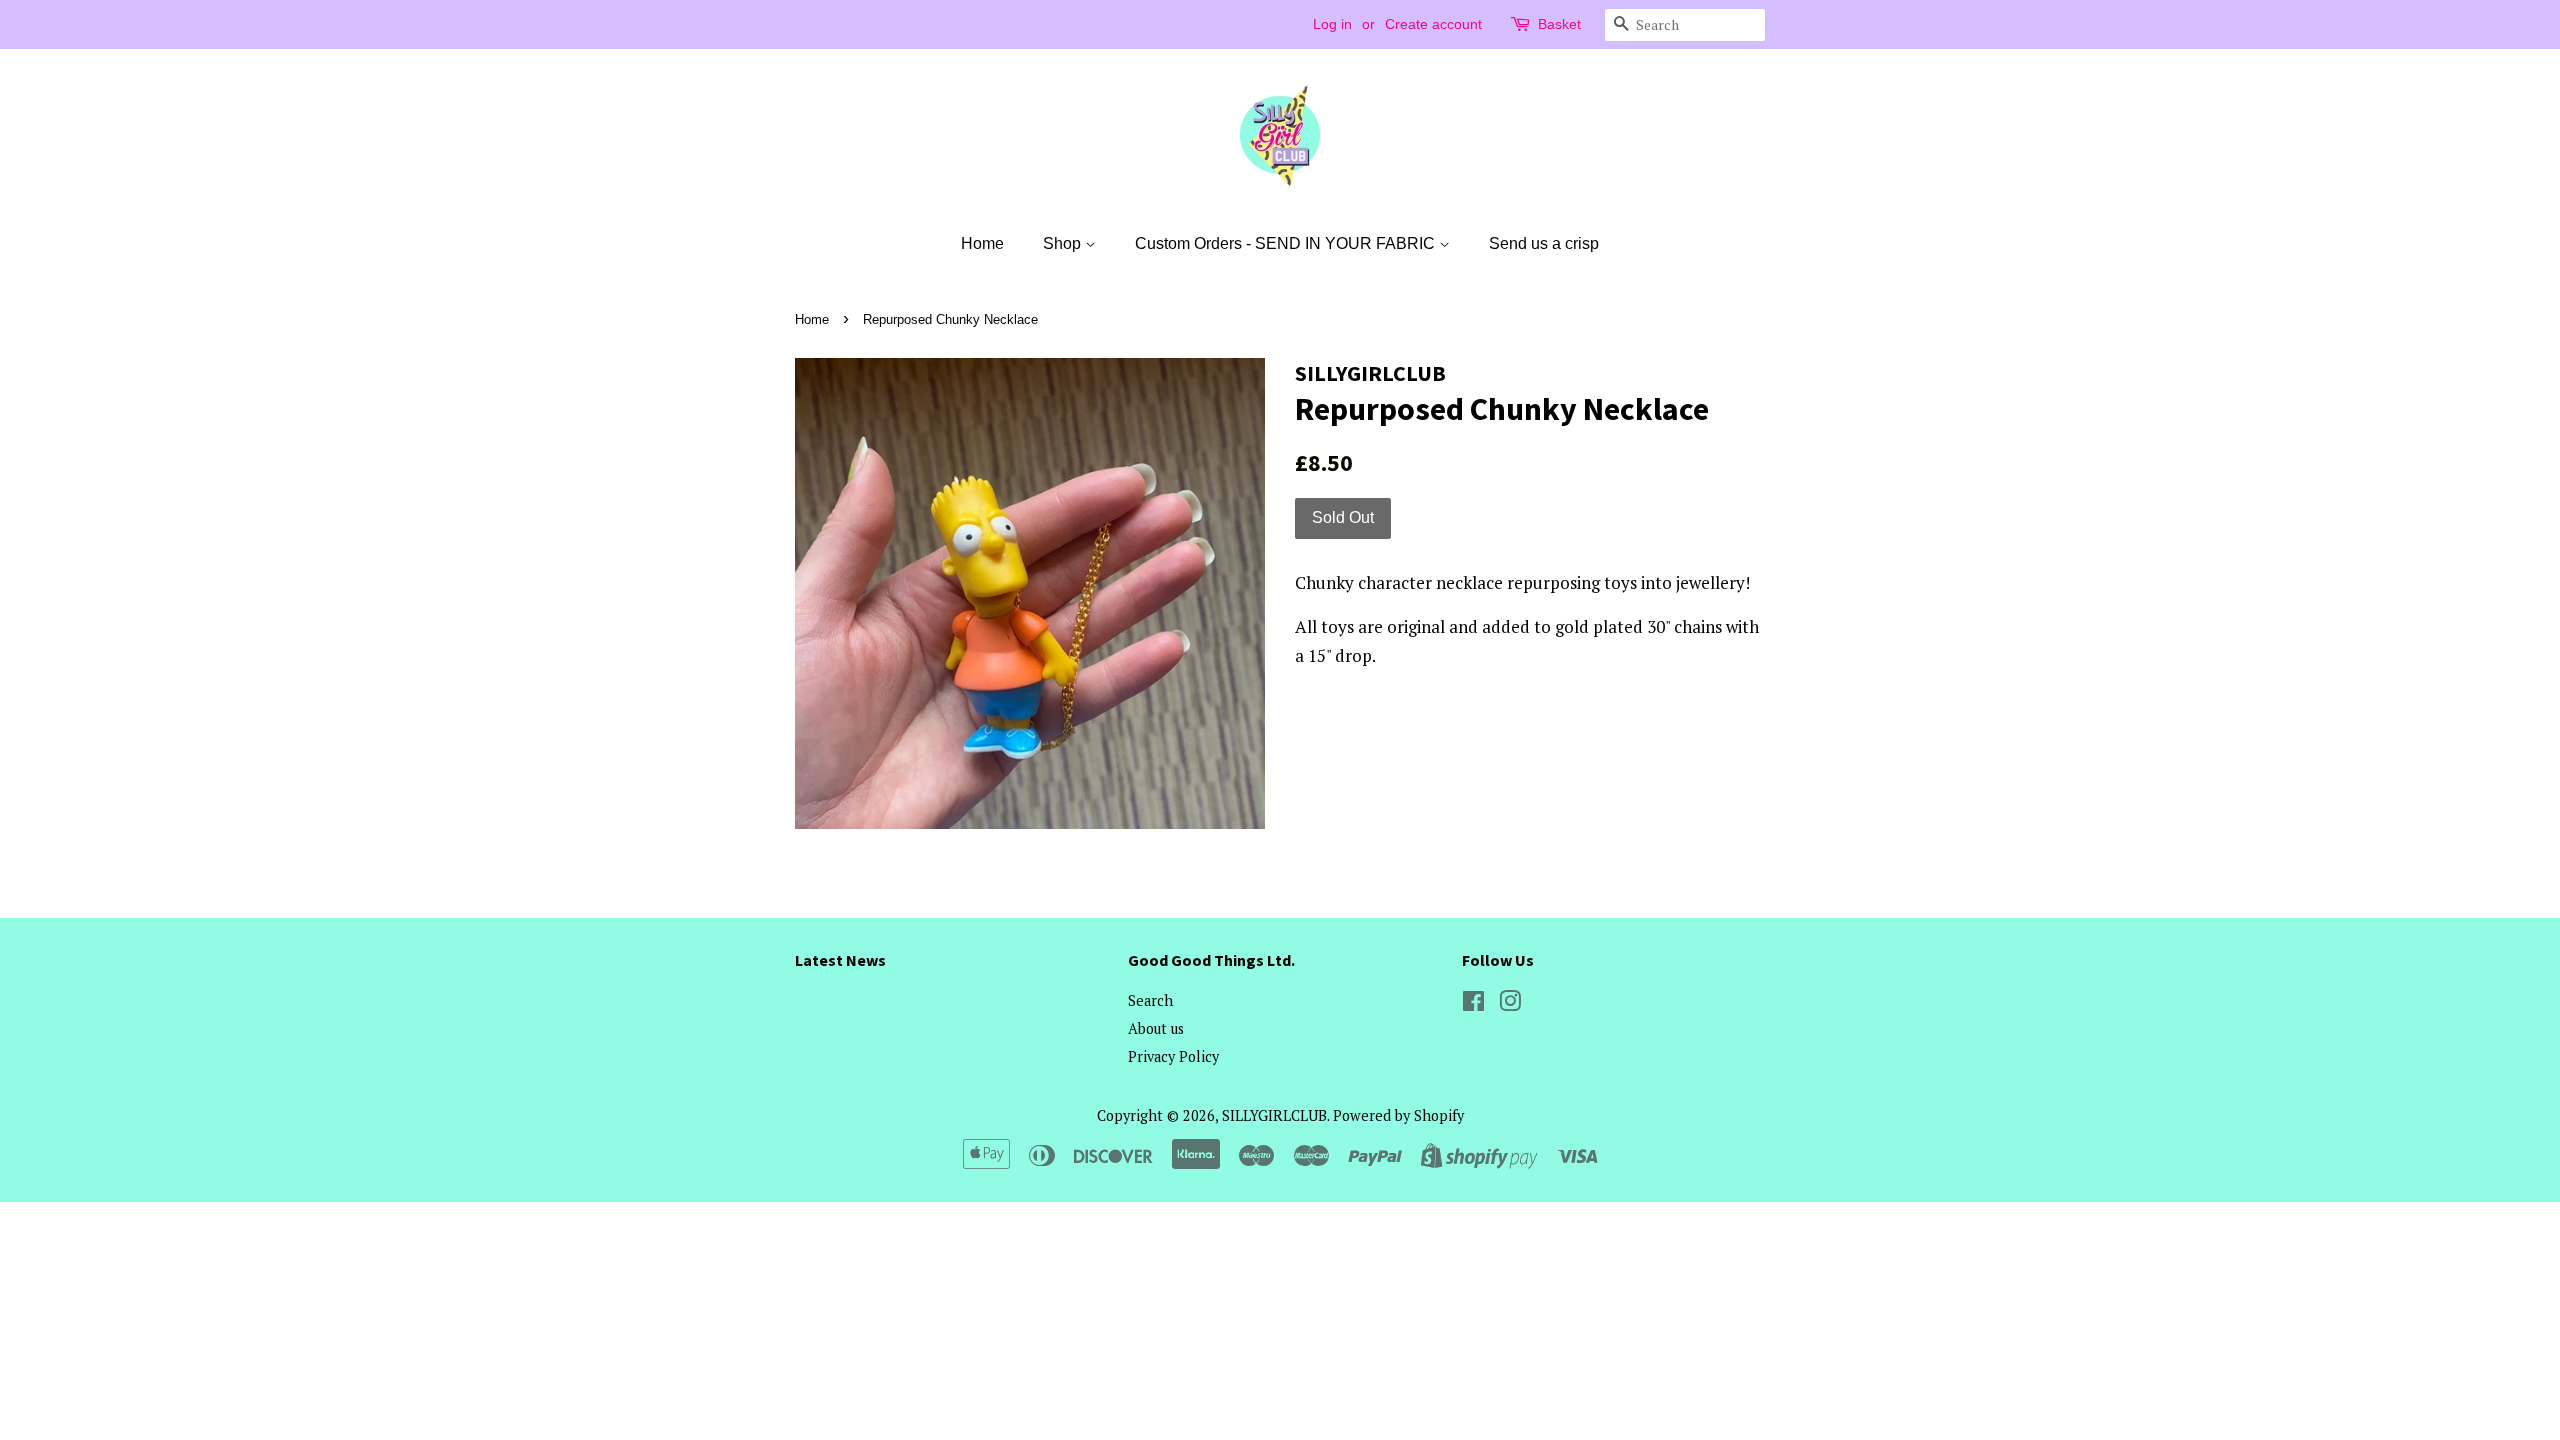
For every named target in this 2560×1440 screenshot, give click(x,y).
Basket (1559, 24)
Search (1150, 1000)
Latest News (840, 960)
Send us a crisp (1544, 243)
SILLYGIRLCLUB (1274, 1115)
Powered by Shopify (1398, 1115)
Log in (1332, 24)
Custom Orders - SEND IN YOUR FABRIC (1287, 243)
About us (1156, 1028)
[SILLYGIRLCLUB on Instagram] (1510, 1004)
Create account (1433, 24)
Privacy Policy (1173, 1056)
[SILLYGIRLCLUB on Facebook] (1473, 1004)
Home (982, 243)
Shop (1064, 243)
